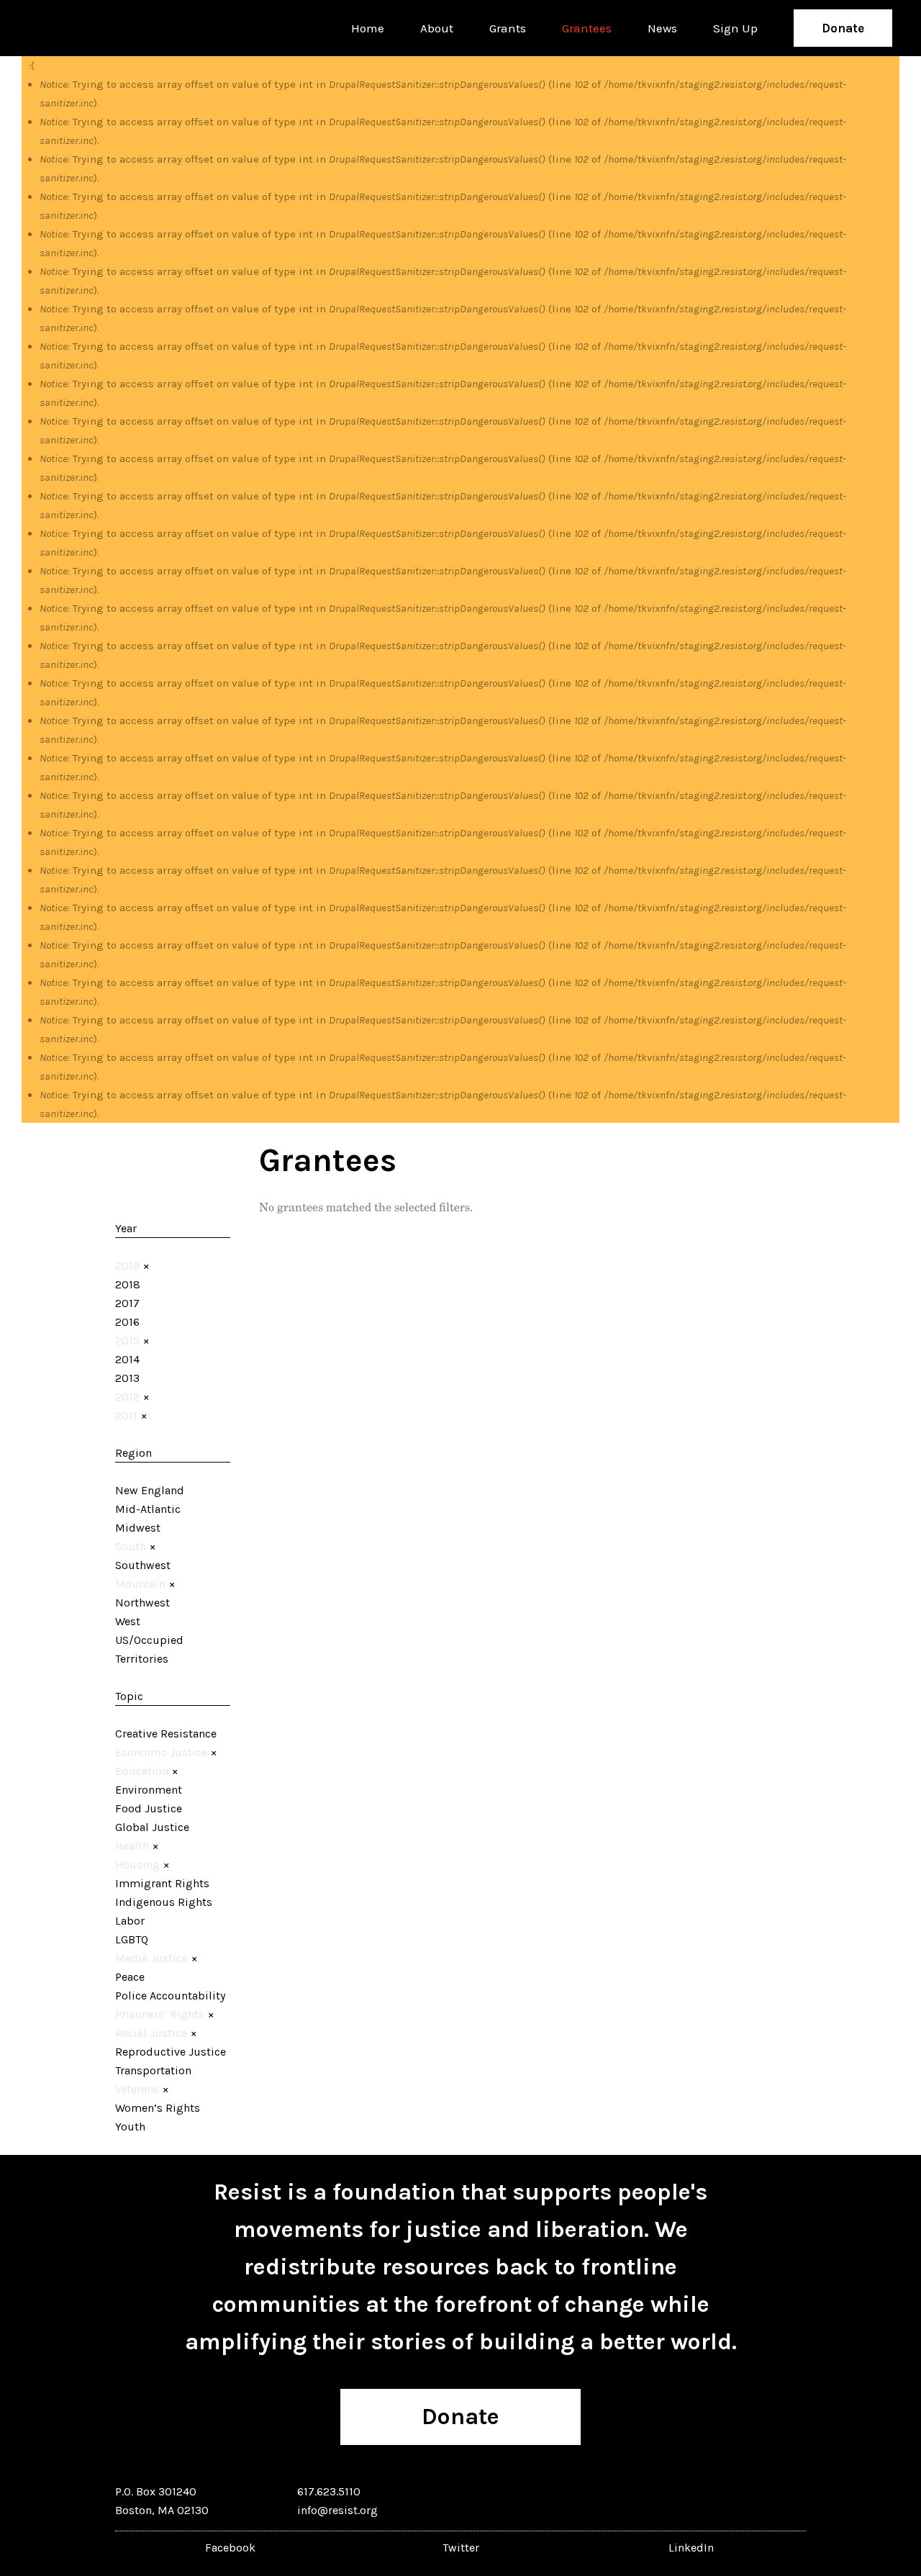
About (437, 28)
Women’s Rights (158, 2108)
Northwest (142, 1603)
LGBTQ (132, 1939)
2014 (127, 1359)
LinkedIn (691, 2548)
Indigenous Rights (164, 1902)
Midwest (138, 1528)
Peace (130, 1977)
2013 (127, 1378)
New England (150, 1490)
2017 (127, 1303)
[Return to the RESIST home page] (73, 28)
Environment (149, 1790)
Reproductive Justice (171, 2052)
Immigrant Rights (162, 1883)
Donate (843, 28)
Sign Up (735, 28)
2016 (127, 1322)
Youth (130, 2127)
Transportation (153, 2070)
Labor (130, 1921)
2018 (128, 1284)
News (662, 28)
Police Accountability (170, 1996)
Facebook (230, 2548)
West (128, 1621)
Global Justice (152, 1827)
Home (368, 28)
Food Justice (149, 1808)
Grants (508, 28)
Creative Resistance (166, 1734)
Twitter (461, 2548)
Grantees (587, 28)
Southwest (143, 1565)
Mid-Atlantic (148, 1509)
